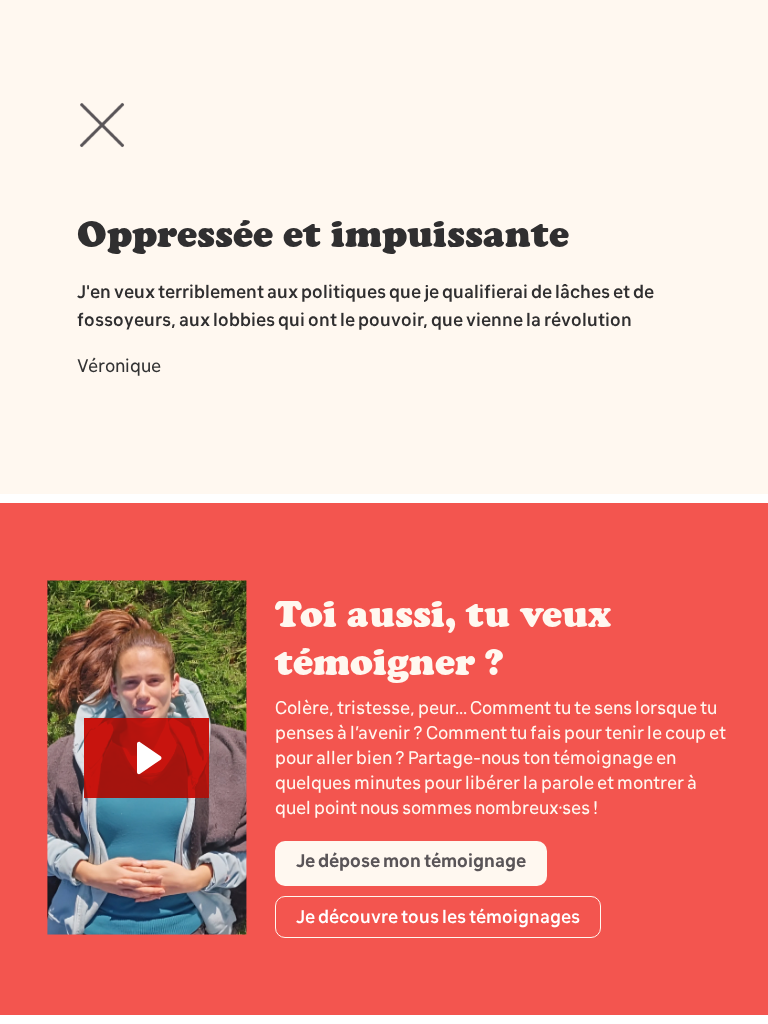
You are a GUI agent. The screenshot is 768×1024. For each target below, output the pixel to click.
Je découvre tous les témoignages (438, 917)
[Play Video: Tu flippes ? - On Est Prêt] (146, 758)
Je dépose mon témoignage (411, 861)
